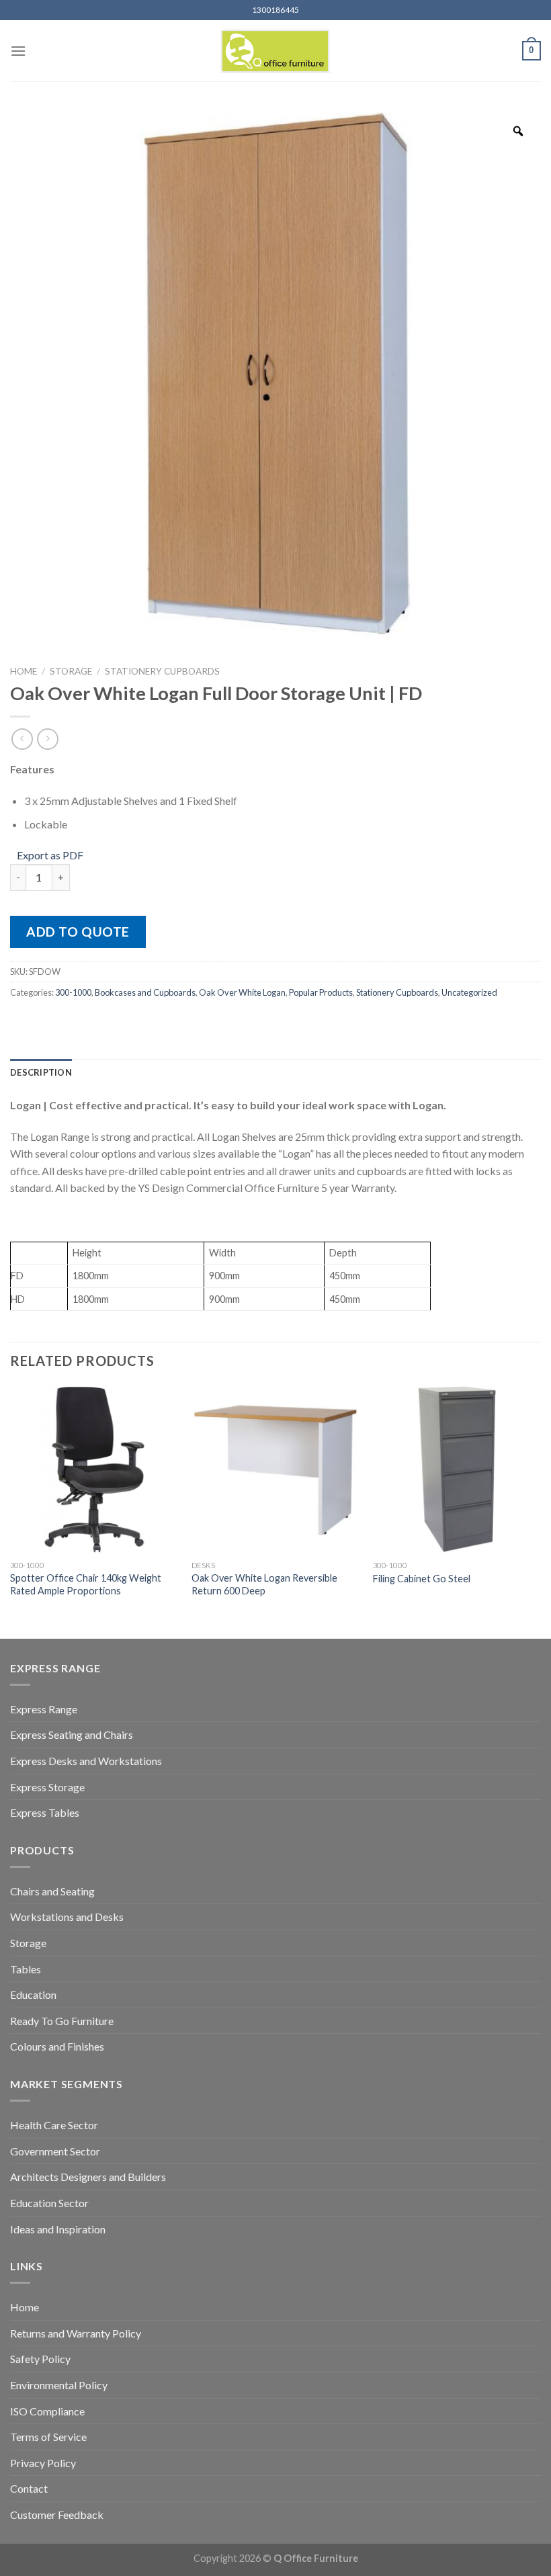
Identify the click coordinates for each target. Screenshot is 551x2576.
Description (41, 1072)
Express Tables (45, 1812)
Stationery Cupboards (162, 671)
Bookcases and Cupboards (145, 992)
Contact (29, 2488)
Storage (71, 671)
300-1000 (73, 992)
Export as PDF (50, 855)
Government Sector (55, 2151)
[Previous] (11, 1510)
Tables (26, 1969)
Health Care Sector (54, 2125)
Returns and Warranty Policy (76, 2333)
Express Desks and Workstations (86, 1761)
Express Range (44, 1709)
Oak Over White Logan (242, 992)
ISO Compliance (47, 2411)
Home (24, 671)
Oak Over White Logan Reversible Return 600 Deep (264, 1584)
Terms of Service (48, 2437)
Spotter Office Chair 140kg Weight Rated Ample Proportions (86, 1584)
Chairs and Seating (52, 1891)
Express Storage (47, 1787)
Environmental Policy (59, 2385)
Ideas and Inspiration (58, 2229)
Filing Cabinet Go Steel (422, 1579)
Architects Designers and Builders (88, 2177)
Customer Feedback (57, 2515)
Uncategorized (469, 992)
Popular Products (321, 992)
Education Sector (49, 2203)
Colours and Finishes (57, 2046)
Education (33, 1994)
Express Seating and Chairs (72, 1734)
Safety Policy (40, 2359)
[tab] (41, 1072)
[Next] (540, 1510)
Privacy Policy (43, 2463)
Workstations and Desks (67, 1917)
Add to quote (78, 932)
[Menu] (18, 51)
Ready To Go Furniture (62, 2021)
